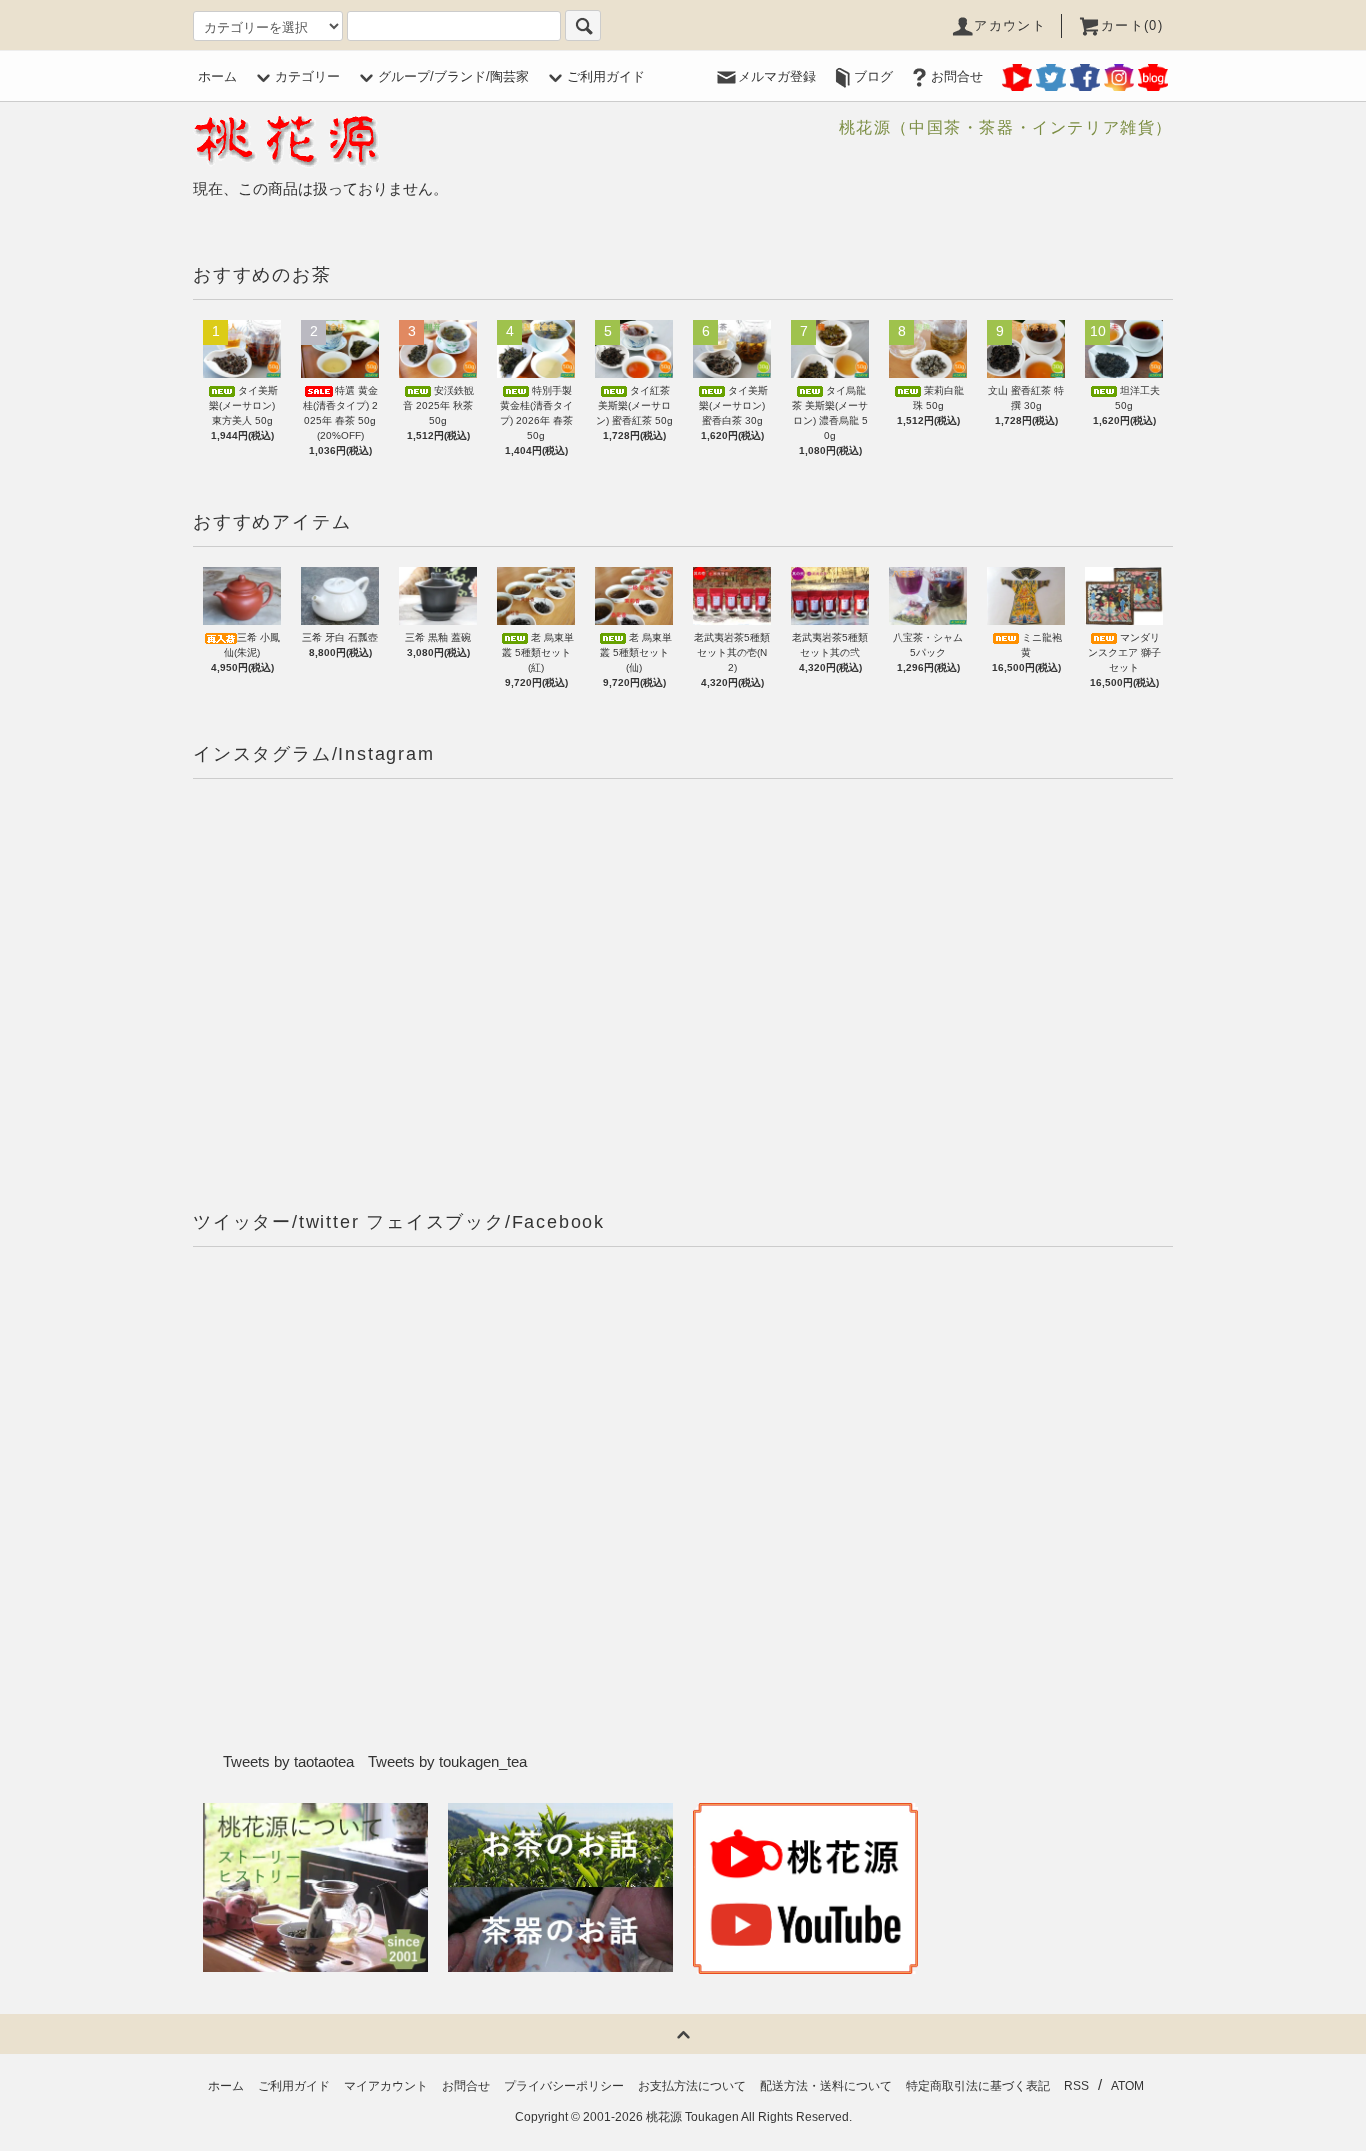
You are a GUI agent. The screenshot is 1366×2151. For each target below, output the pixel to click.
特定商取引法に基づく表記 (978, 2086)
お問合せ (957, 76)
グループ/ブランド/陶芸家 (453, 76)
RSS (1076, 2086)
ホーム (217, 76)
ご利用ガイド (606, 76)
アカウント (1010, 25)
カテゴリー (307, 76)
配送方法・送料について (826, 2086)
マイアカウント (386, 2086)
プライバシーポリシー (564, 2086)
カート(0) (1132, 25)
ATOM (1127, 2086)
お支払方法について (692, 2086)
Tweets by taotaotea (288, 1761)
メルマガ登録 (777, 76)
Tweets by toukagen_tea (447, 1761)
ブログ (873, 76)
